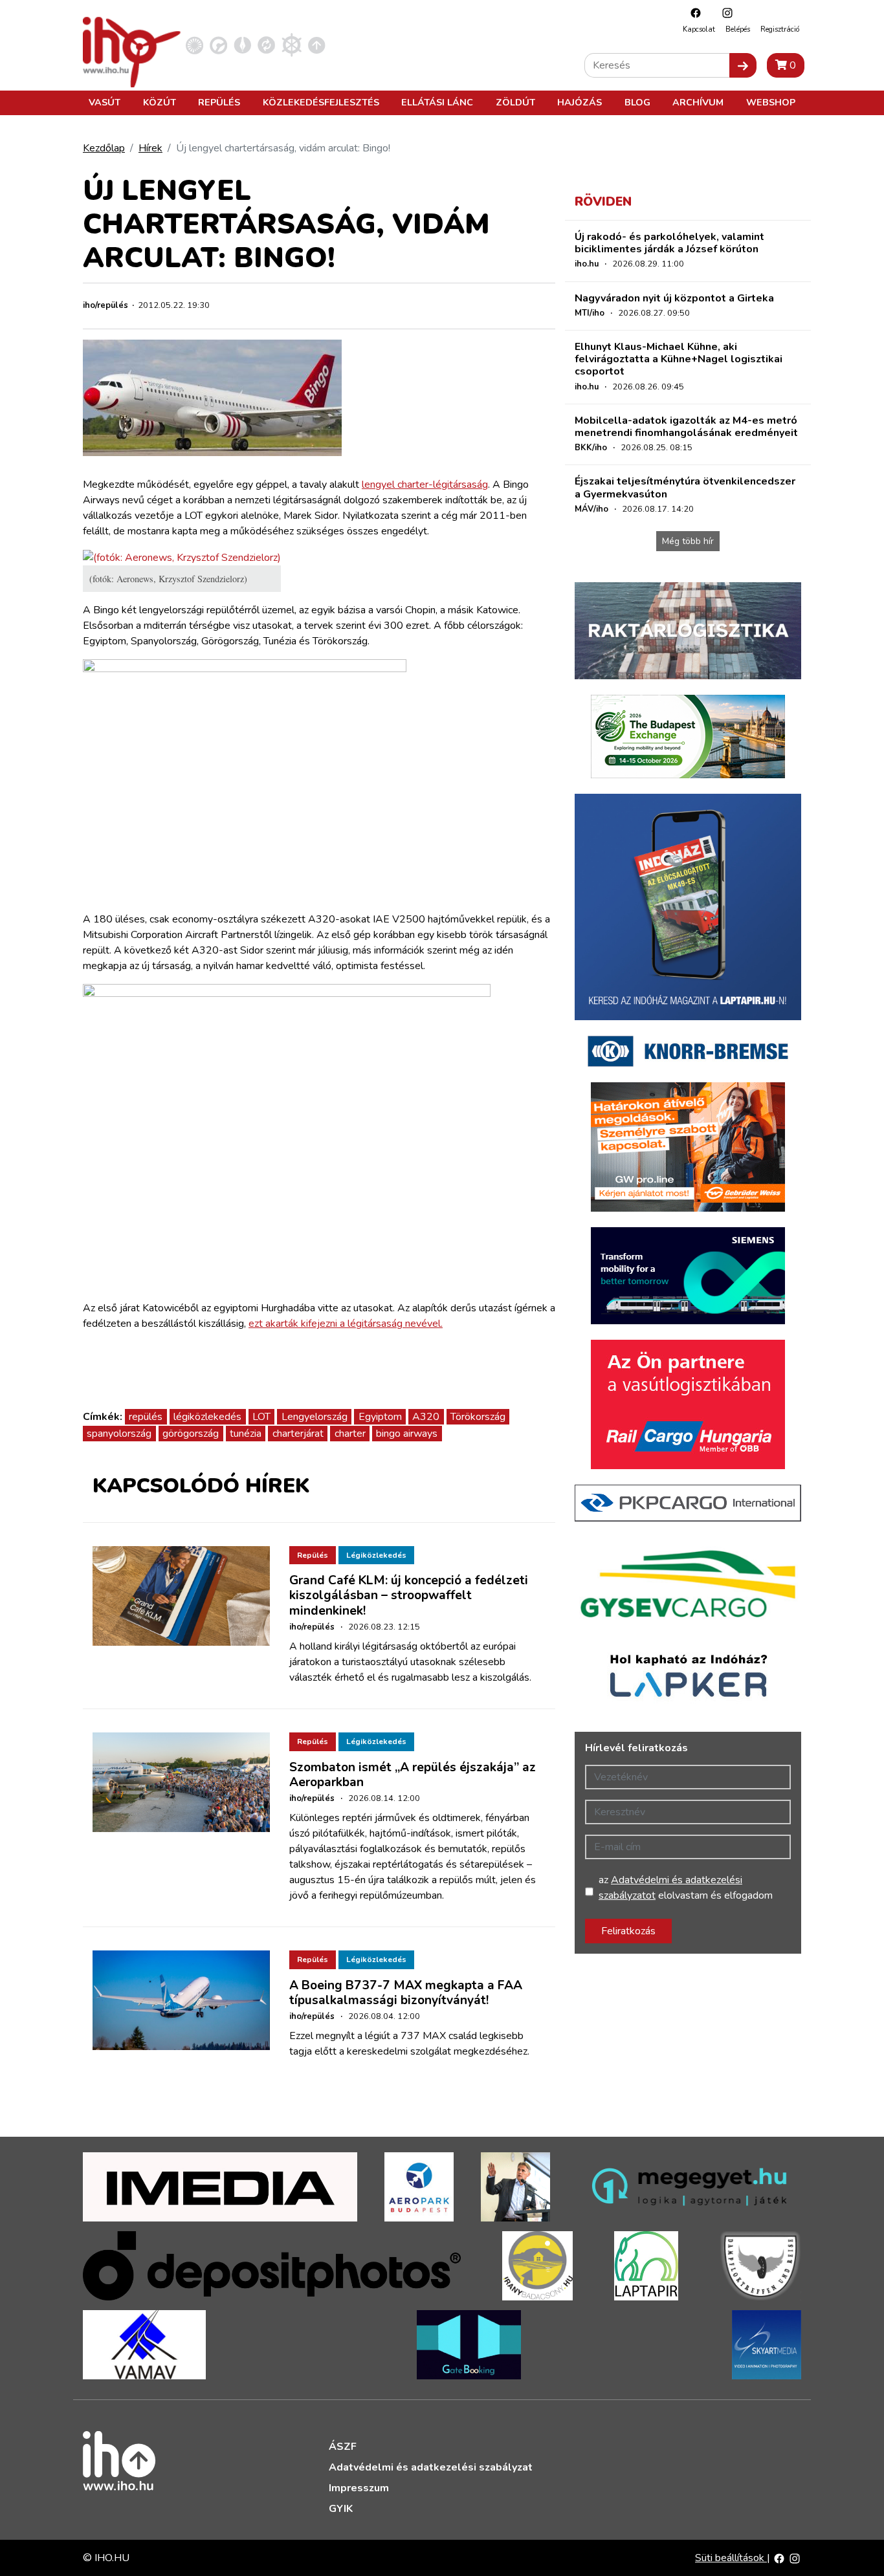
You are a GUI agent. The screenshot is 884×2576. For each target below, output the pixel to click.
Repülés (219, 102)
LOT (261, 1417)
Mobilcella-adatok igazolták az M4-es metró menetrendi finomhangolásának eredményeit (686, 427)
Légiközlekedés (376, 1555)
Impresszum (359, 2488)
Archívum (698, 102)
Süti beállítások (731, 2558)
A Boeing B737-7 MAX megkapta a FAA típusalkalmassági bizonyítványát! (406, 1993)
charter (350, 1434)
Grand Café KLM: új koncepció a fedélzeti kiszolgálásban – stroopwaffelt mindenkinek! (409, 1595)
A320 (426, 1417)
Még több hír (688, 541)
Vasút (105, 102)
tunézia (246, 1434)
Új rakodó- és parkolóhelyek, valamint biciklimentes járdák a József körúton (669, 243)
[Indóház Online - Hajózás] (292, 45)
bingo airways (407, 1434)
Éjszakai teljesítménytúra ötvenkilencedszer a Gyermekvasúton (685, 487)
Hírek (150, 148)
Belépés (738, 29)
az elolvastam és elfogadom (686, 1888)
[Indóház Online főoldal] (317, 45)
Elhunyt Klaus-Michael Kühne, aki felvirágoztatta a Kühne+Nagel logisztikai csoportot (679, 359)
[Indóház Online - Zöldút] (266, 45)
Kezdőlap (104, 148)
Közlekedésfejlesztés (321, 102)
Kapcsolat (699, 29)
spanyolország (119, 1434)
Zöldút (515, 102)
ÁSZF (343, 2447)
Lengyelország (315, 1417)
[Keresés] (743, 65)
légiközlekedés (207, 1417)
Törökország (478, 1417)
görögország (191, 1434)
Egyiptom (380, 1417)
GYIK (341, 2509)
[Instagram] (724, 13)
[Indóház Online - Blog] (242, 45)
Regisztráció (780, 29)
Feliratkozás (628, 1931)
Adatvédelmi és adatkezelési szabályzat (431, 2467)
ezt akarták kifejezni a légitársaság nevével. (346, 1324)
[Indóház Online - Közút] (218, 45)
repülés (146, 1417)
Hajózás (580, 102)
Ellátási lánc (437, 102)
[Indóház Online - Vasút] (194, 45)
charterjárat (298, 1434)
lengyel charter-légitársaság (425, 485)
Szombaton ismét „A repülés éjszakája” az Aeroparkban (413, 1775)
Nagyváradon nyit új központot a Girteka (674, 298)
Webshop (771, 102)
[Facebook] (692, 13)
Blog (637, 102)
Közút (160, 102)
